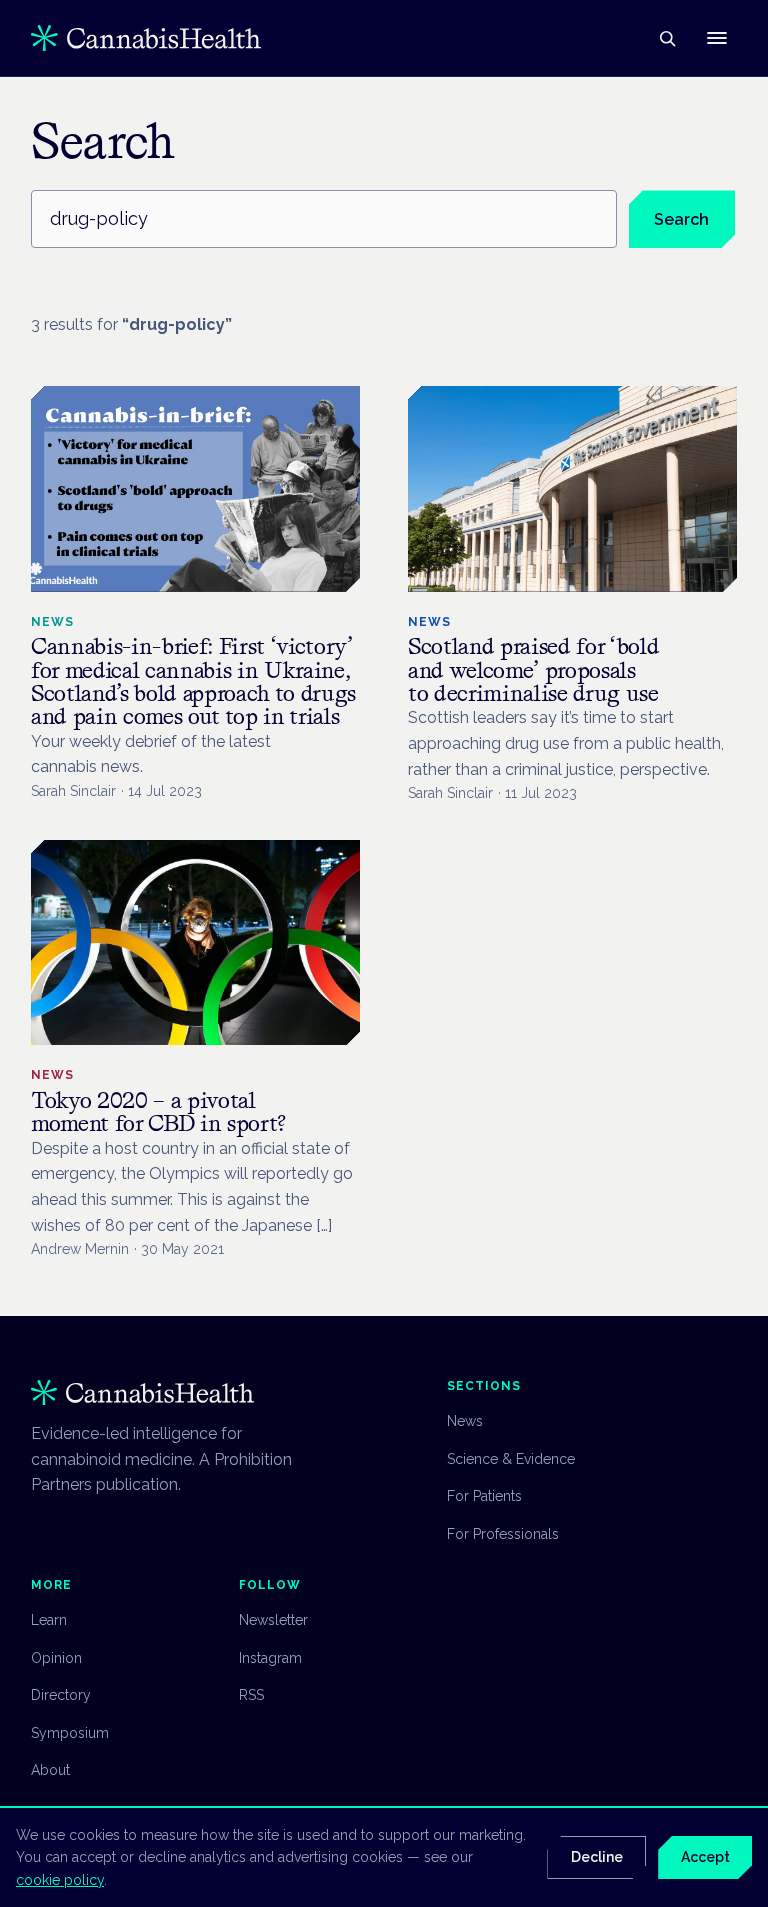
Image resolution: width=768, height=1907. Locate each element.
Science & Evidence (511, 1459)
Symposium (70, 1733)
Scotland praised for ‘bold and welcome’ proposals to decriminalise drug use (533, 669)
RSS (251, 1695)
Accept (705, 1857)
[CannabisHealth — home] (146, 38)
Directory (61, 1695)
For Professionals (503, 1534)
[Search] (667, 38)
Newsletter (273, 1620)
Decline (597, 1857)
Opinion (56, 1658)
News (465, 1421)
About (50, 1770)
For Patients (484, 1496)
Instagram (270, 1658)
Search (681, 219)
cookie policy (60, 1880)
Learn (49, 1620)
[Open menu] (717, 38)
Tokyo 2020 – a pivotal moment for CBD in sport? (158, 1111)
